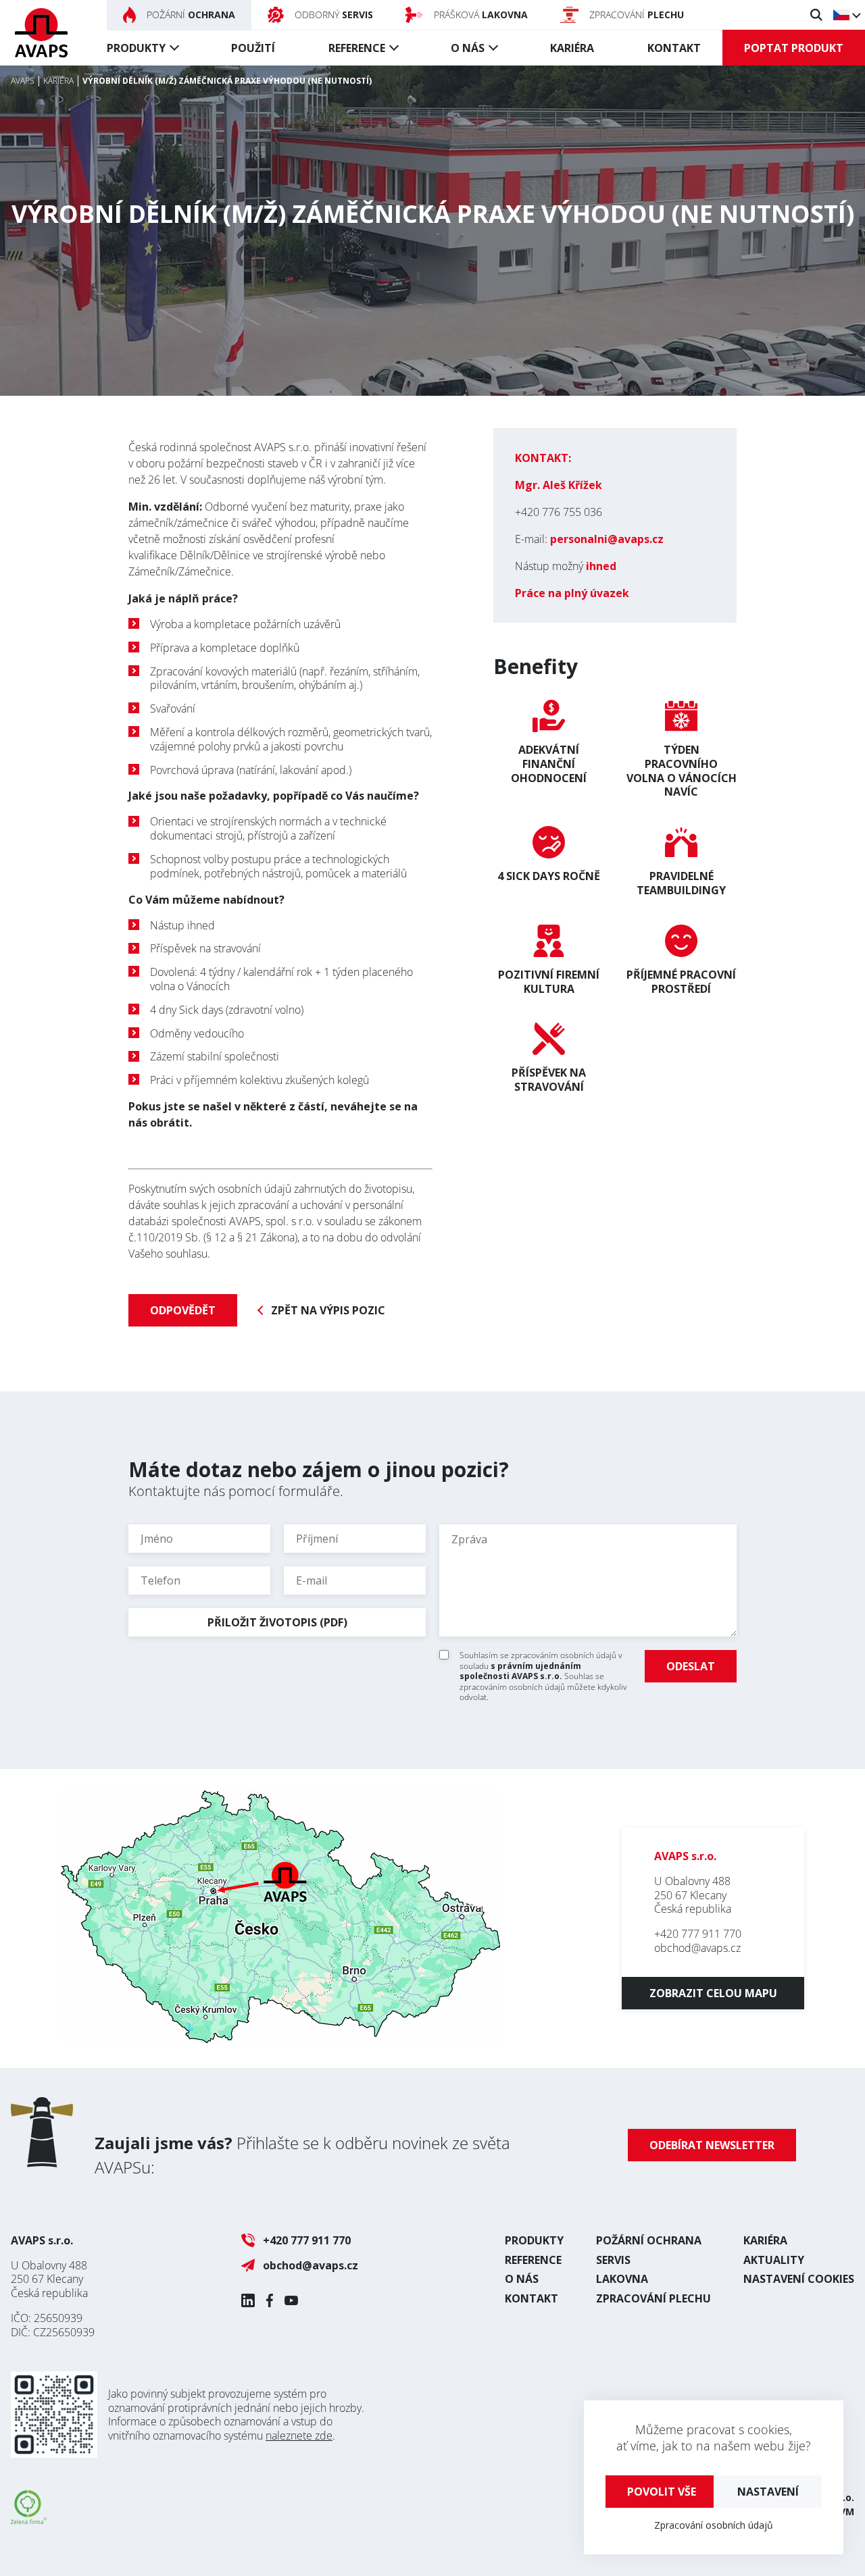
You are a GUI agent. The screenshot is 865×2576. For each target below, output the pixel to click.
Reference (357, 48)
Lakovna (622, 2279)
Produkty (136, 48)
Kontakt (674, 48)
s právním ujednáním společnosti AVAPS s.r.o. (520, 1671)
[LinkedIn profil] (248, 2300)
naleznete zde (299, 2436)
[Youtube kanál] (291, 2300)
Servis (613, 2260)
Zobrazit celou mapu (713, 1993)
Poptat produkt (794, 48)
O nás (468, 48)
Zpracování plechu (653, 2298)
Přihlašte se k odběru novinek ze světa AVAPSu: (302, 2155)
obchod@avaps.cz (697, 1948)
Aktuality (774, 2260)
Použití (253, 48)
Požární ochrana (649, 2240)
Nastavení (768, 2492)
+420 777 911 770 (698, 1934)
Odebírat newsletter (712, 2145)
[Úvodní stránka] (41, 33)
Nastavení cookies (799, 2279)
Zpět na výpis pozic (328, 1311)
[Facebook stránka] (270, 2300)
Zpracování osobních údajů (714, 2525)
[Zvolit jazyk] (846, 15)
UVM (843, 2511)
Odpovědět (183, 1310)
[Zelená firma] (29, 2520)
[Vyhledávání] (816, 15)
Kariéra (572, 48)
